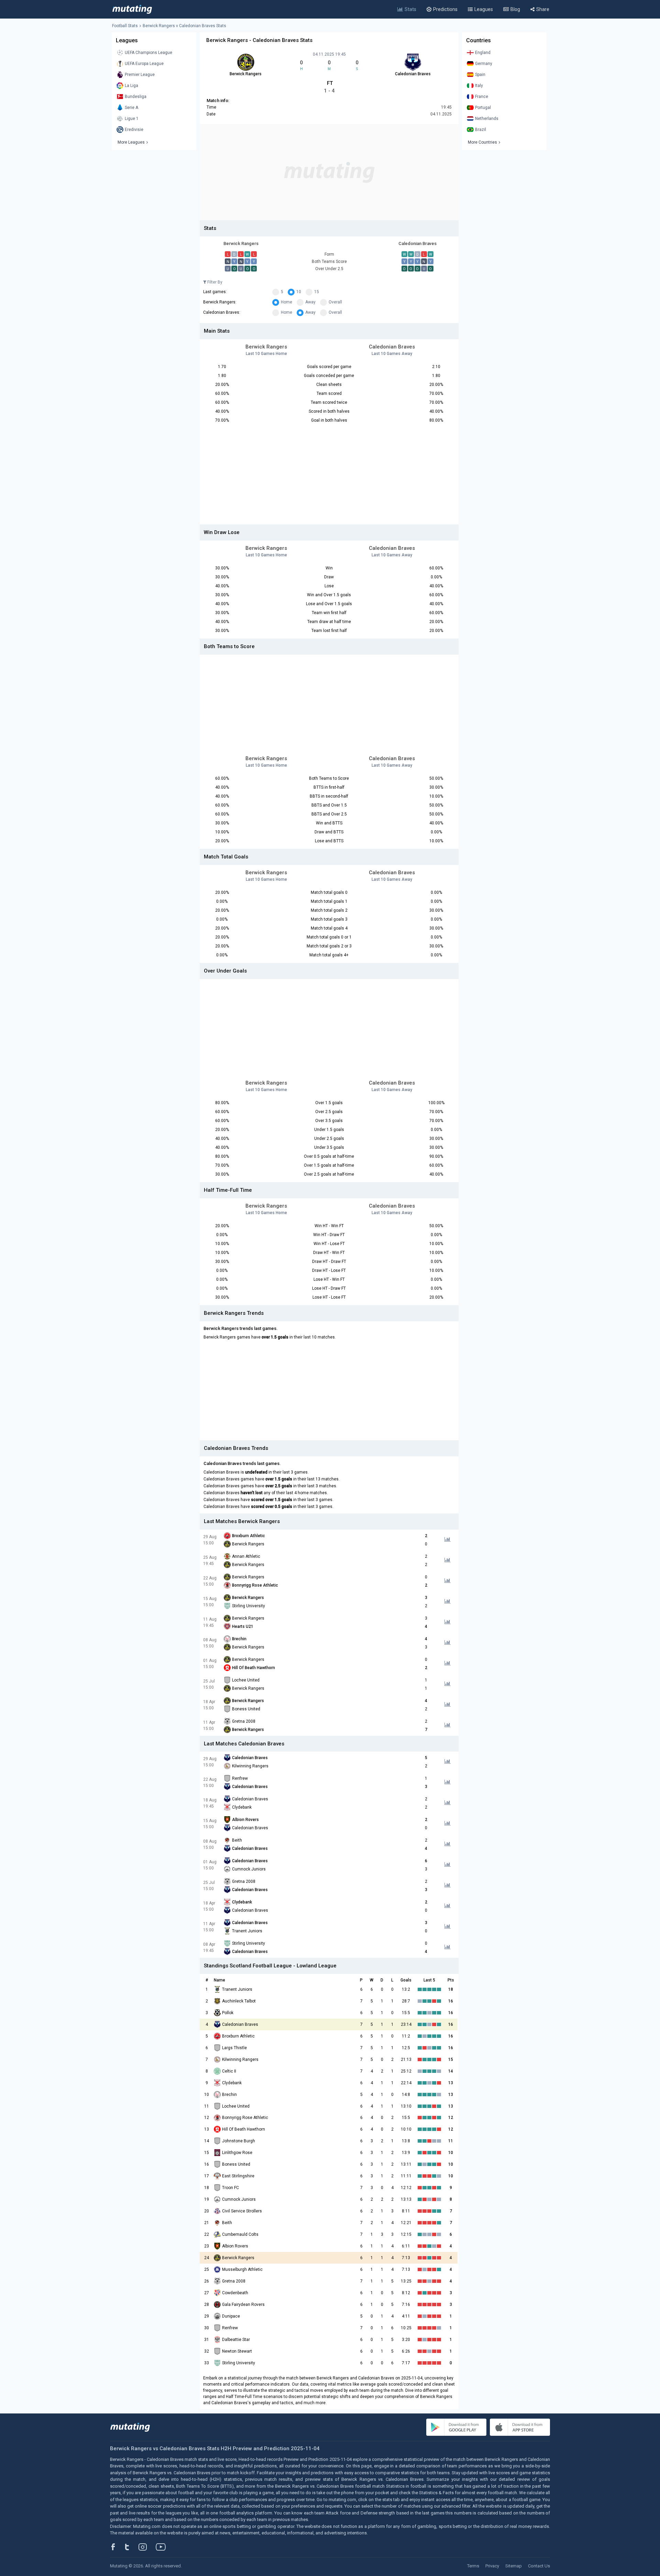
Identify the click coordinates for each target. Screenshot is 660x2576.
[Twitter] (131, 2547)
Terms (473, 2566)
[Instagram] (148, 2547)
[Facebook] (117, 2547)
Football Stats (125, 26)
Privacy (492, 2566)
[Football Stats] (132, 9)
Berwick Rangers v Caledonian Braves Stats (184, 26)
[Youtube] (163, 2547)
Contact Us (539, 2566)
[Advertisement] (329, 172)
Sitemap (514, 2566)
